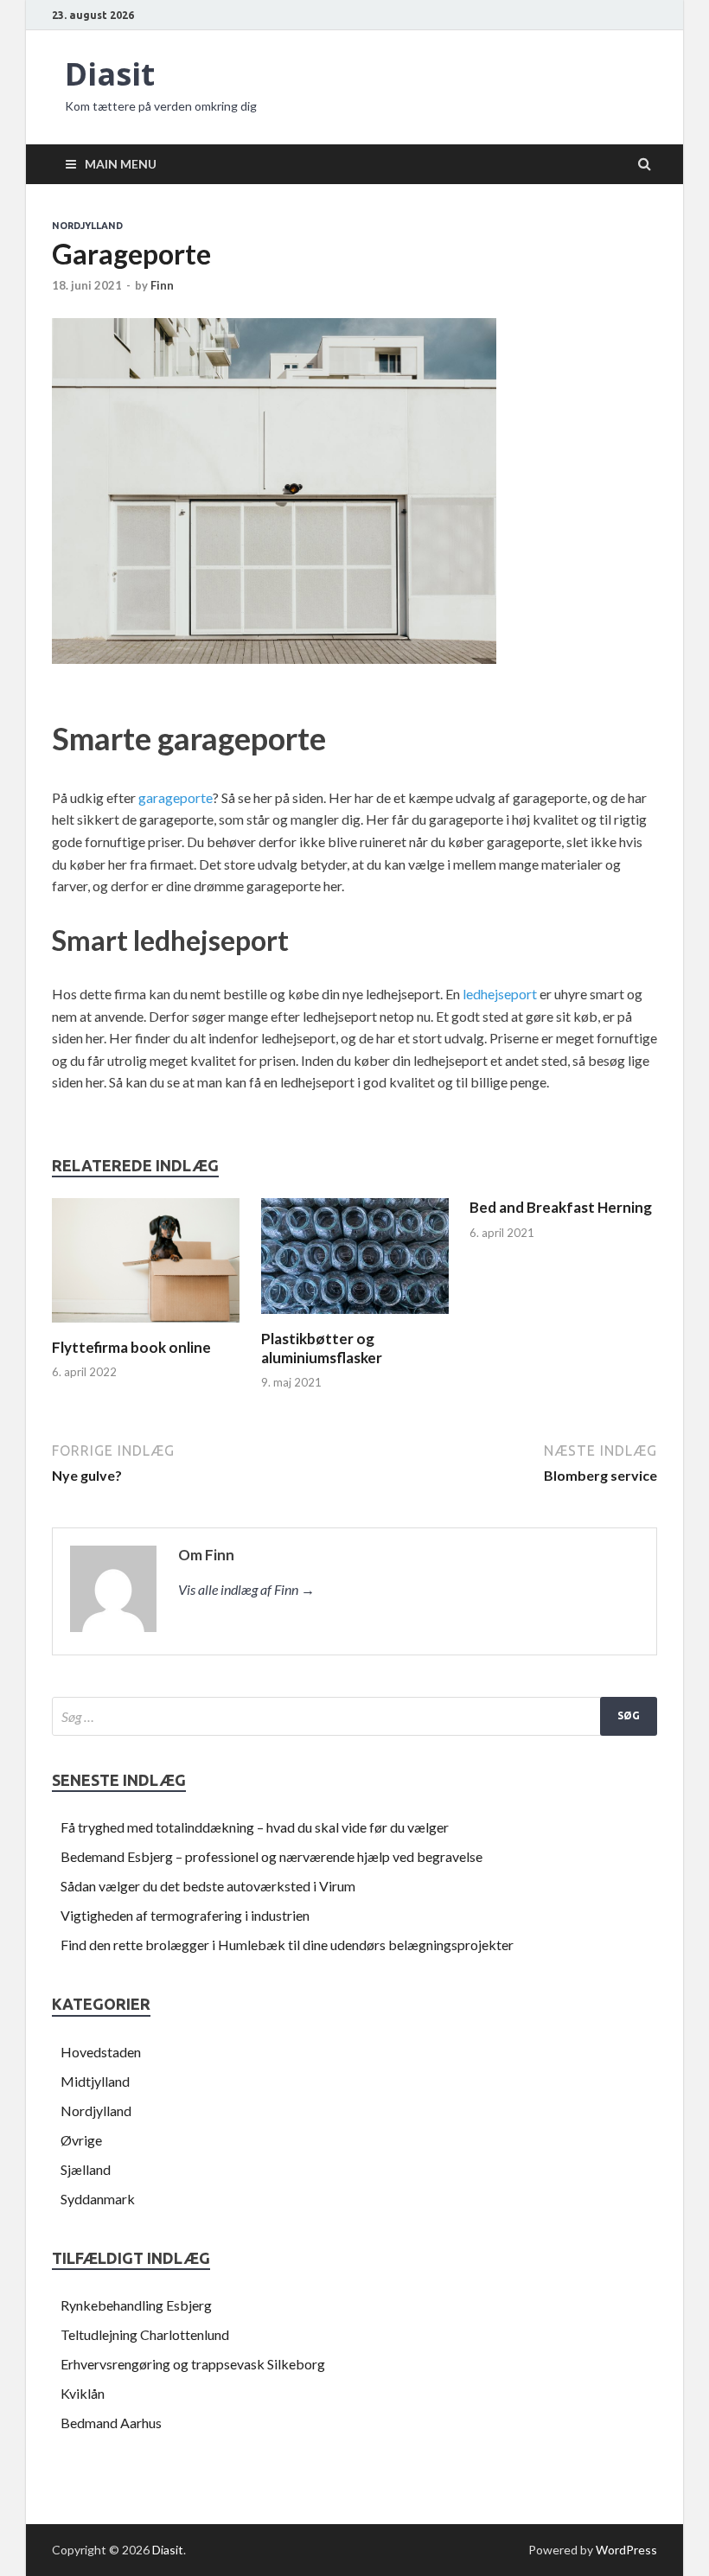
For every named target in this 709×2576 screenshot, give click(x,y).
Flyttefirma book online (131, 1347)
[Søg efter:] (354, 1716)
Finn (162, 285)
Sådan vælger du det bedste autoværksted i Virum (208, 1886)
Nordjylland (87, 226)
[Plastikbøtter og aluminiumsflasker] (355, 1319)
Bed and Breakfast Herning (561, 1207)
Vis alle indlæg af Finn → (246, 1589)
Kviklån (83, 2393)
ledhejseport (500, 994)
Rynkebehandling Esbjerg (136, 2305)
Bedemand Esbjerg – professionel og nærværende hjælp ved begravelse (271, 1856)
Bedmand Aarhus (111, 2423)
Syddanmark (98, 2199)
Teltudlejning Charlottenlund (145, 2334)
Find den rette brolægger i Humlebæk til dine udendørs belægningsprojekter (287, 1945)
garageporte (176, 797)
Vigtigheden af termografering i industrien (185, 1915)
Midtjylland (95, 2081)
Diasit (110, 74)
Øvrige (81, 2140)
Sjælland (86, 2169)
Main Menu (121, 164)
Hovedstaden (101, 2052)
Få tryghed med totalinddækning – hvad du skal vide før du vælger (255, 1827)
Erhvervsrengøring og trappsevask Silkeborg (193, 2364)
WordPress (626, 2550)
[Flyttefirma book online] (146, 1327)
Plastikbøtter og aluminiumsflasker (322, 1348)
